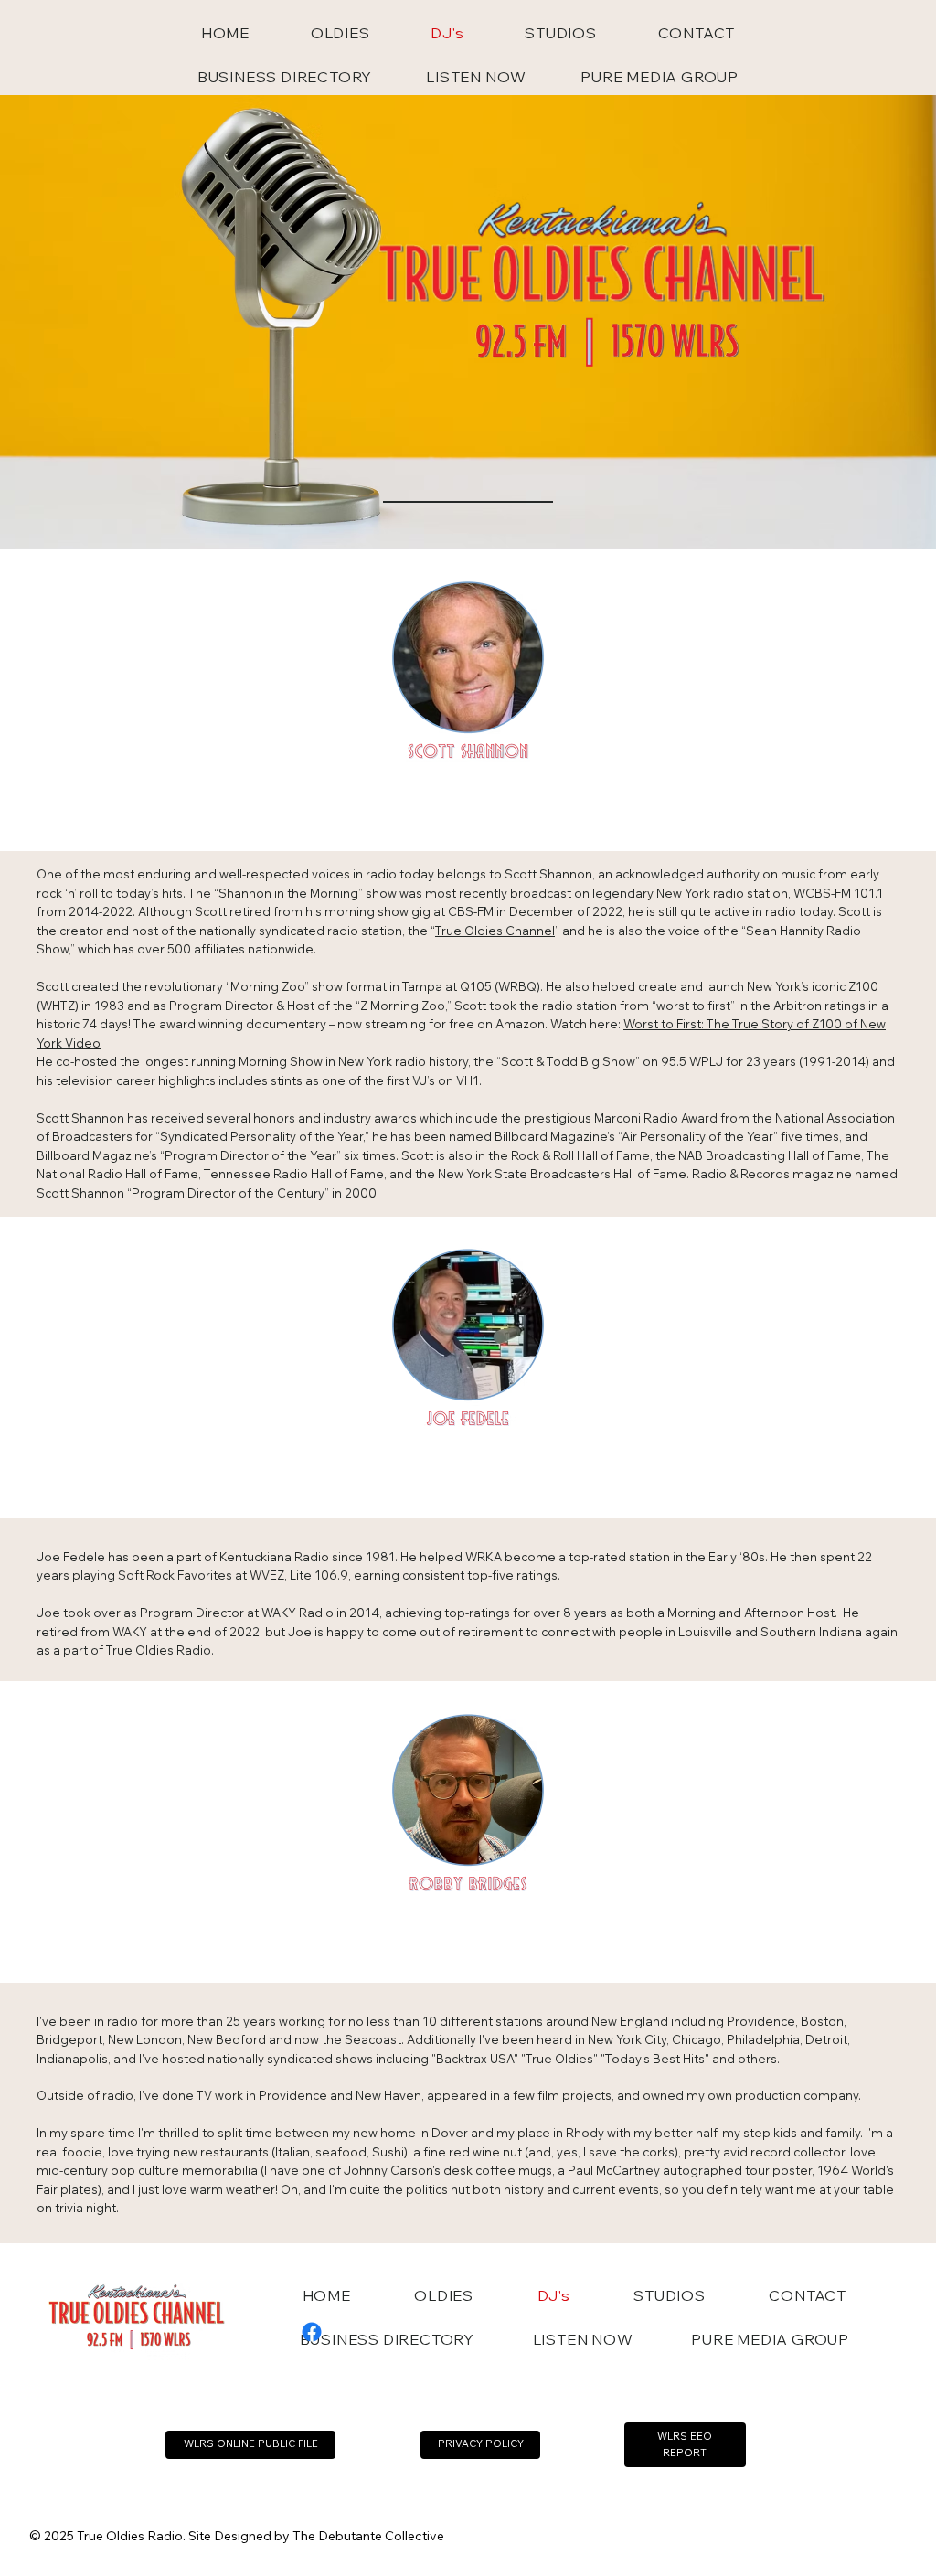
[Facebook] (312, 2332)
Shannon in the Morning (288, 893)
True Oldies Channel (495, 931)
